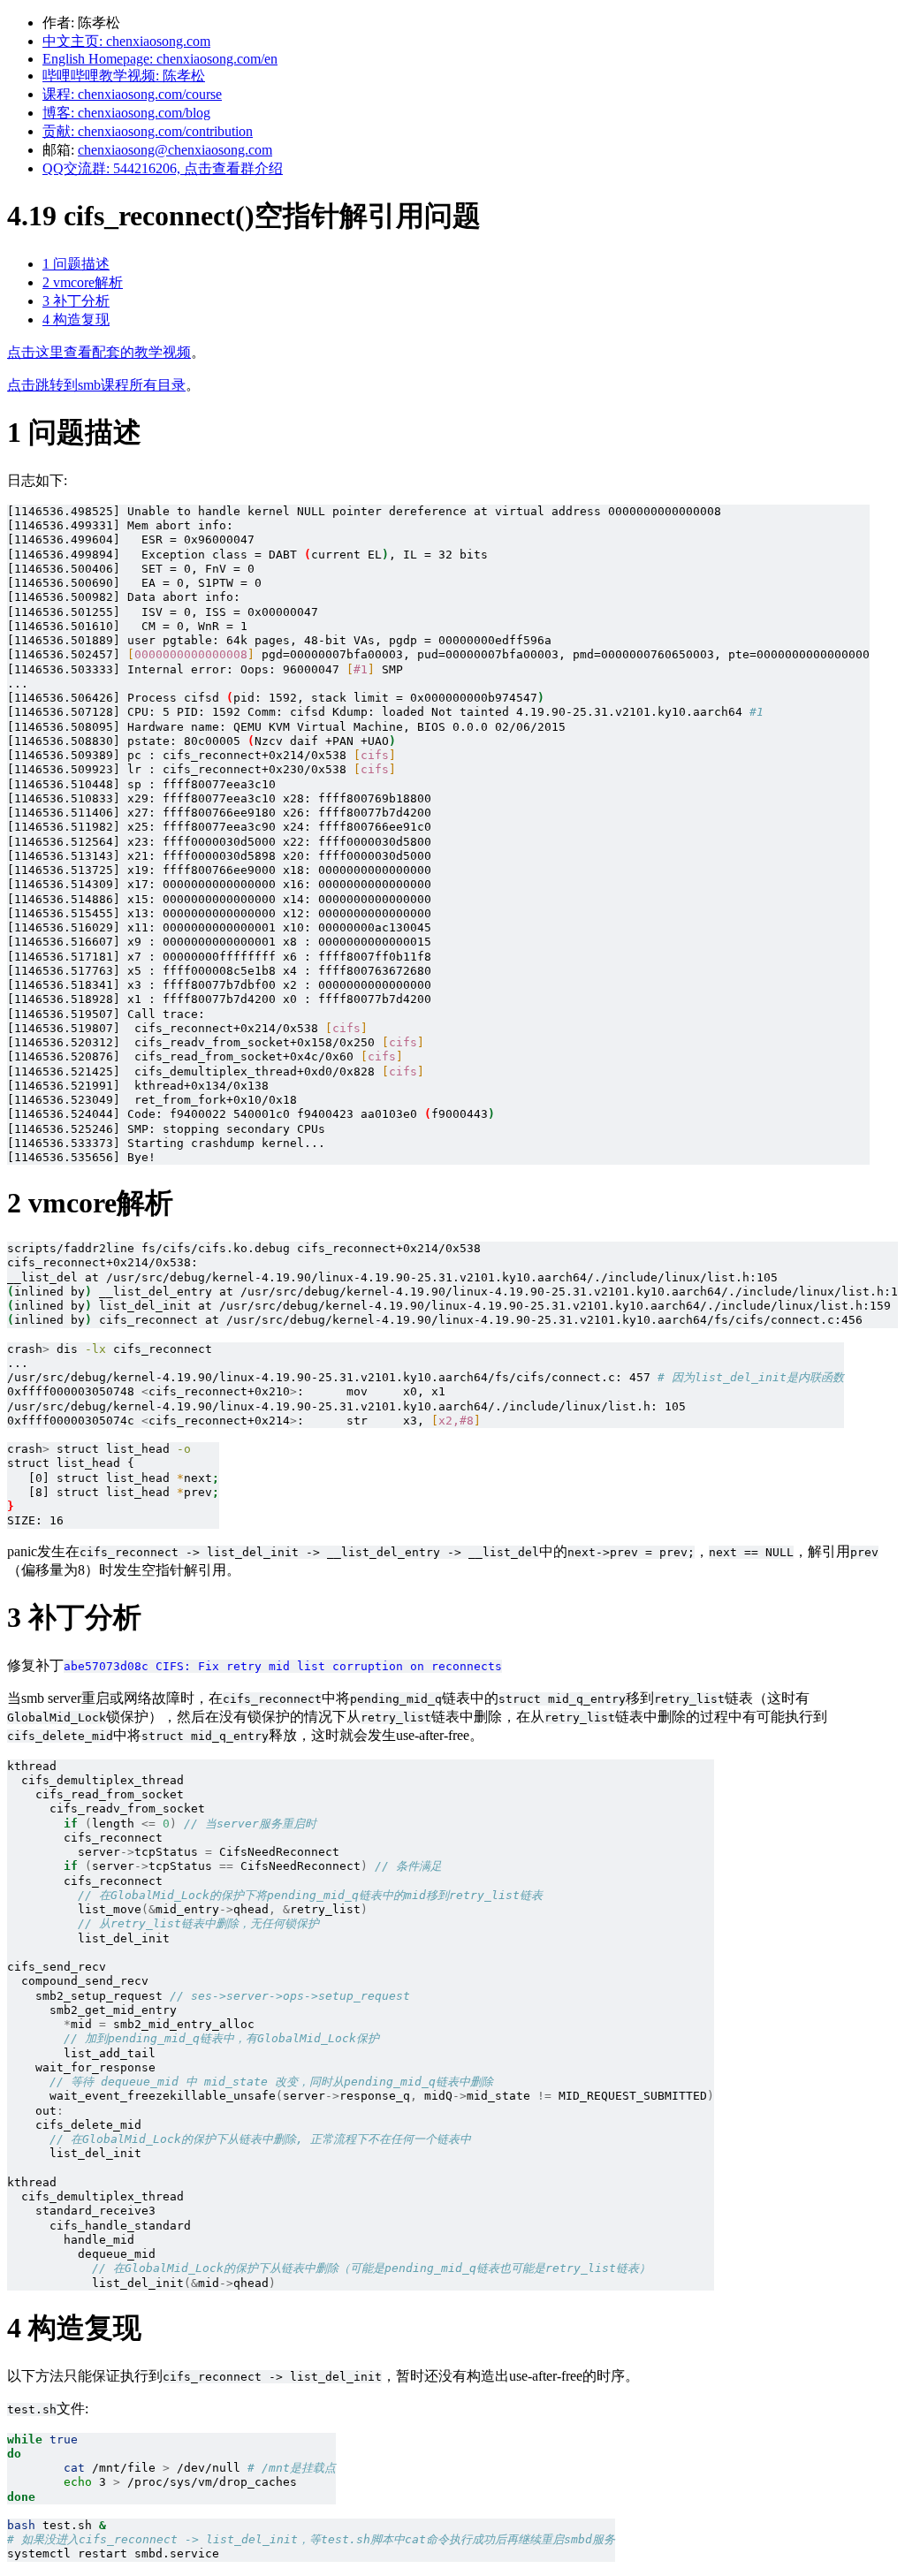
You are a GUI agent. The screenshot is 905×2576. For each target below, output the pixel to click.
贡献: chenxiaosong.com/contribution (148, 131)
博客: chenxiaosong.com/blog (126, 113)
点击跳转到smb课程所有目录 (96, 385)
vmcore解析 (83, 282)
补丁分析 (76, 301)
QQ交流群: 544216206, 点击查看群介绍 (163, 168)
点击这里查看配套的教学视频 (99, 352)
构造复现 (76, 319)
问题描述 (76, 264)
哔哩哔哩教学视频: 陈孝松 (124, 76)
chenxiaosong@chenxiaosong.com (175, 150)
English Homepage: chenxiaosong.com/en (160, 59)
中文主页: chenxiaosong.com (126, 41)
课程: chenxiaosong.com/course (132, 94)
